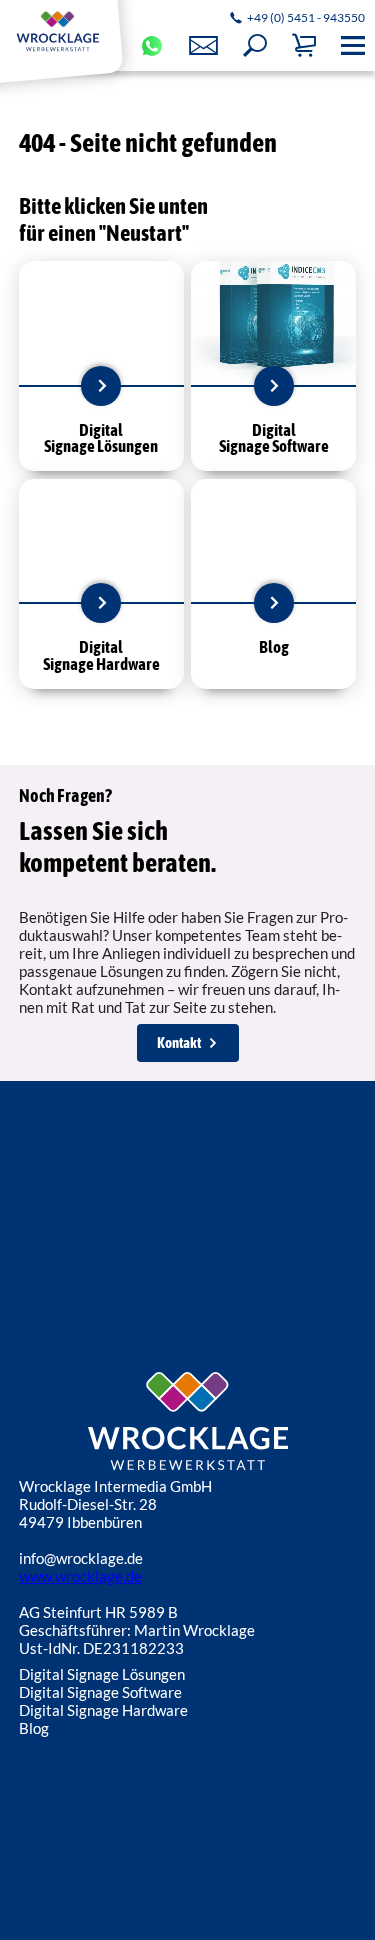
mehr (101, 386)
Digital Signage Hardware (103, 1710)
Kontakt (179, 1042)
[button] (255, 46)
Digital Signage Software (100, 1692)
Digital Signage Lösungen (102, 1674)
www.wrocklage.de (80, 1576)
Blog (34, 1728)
